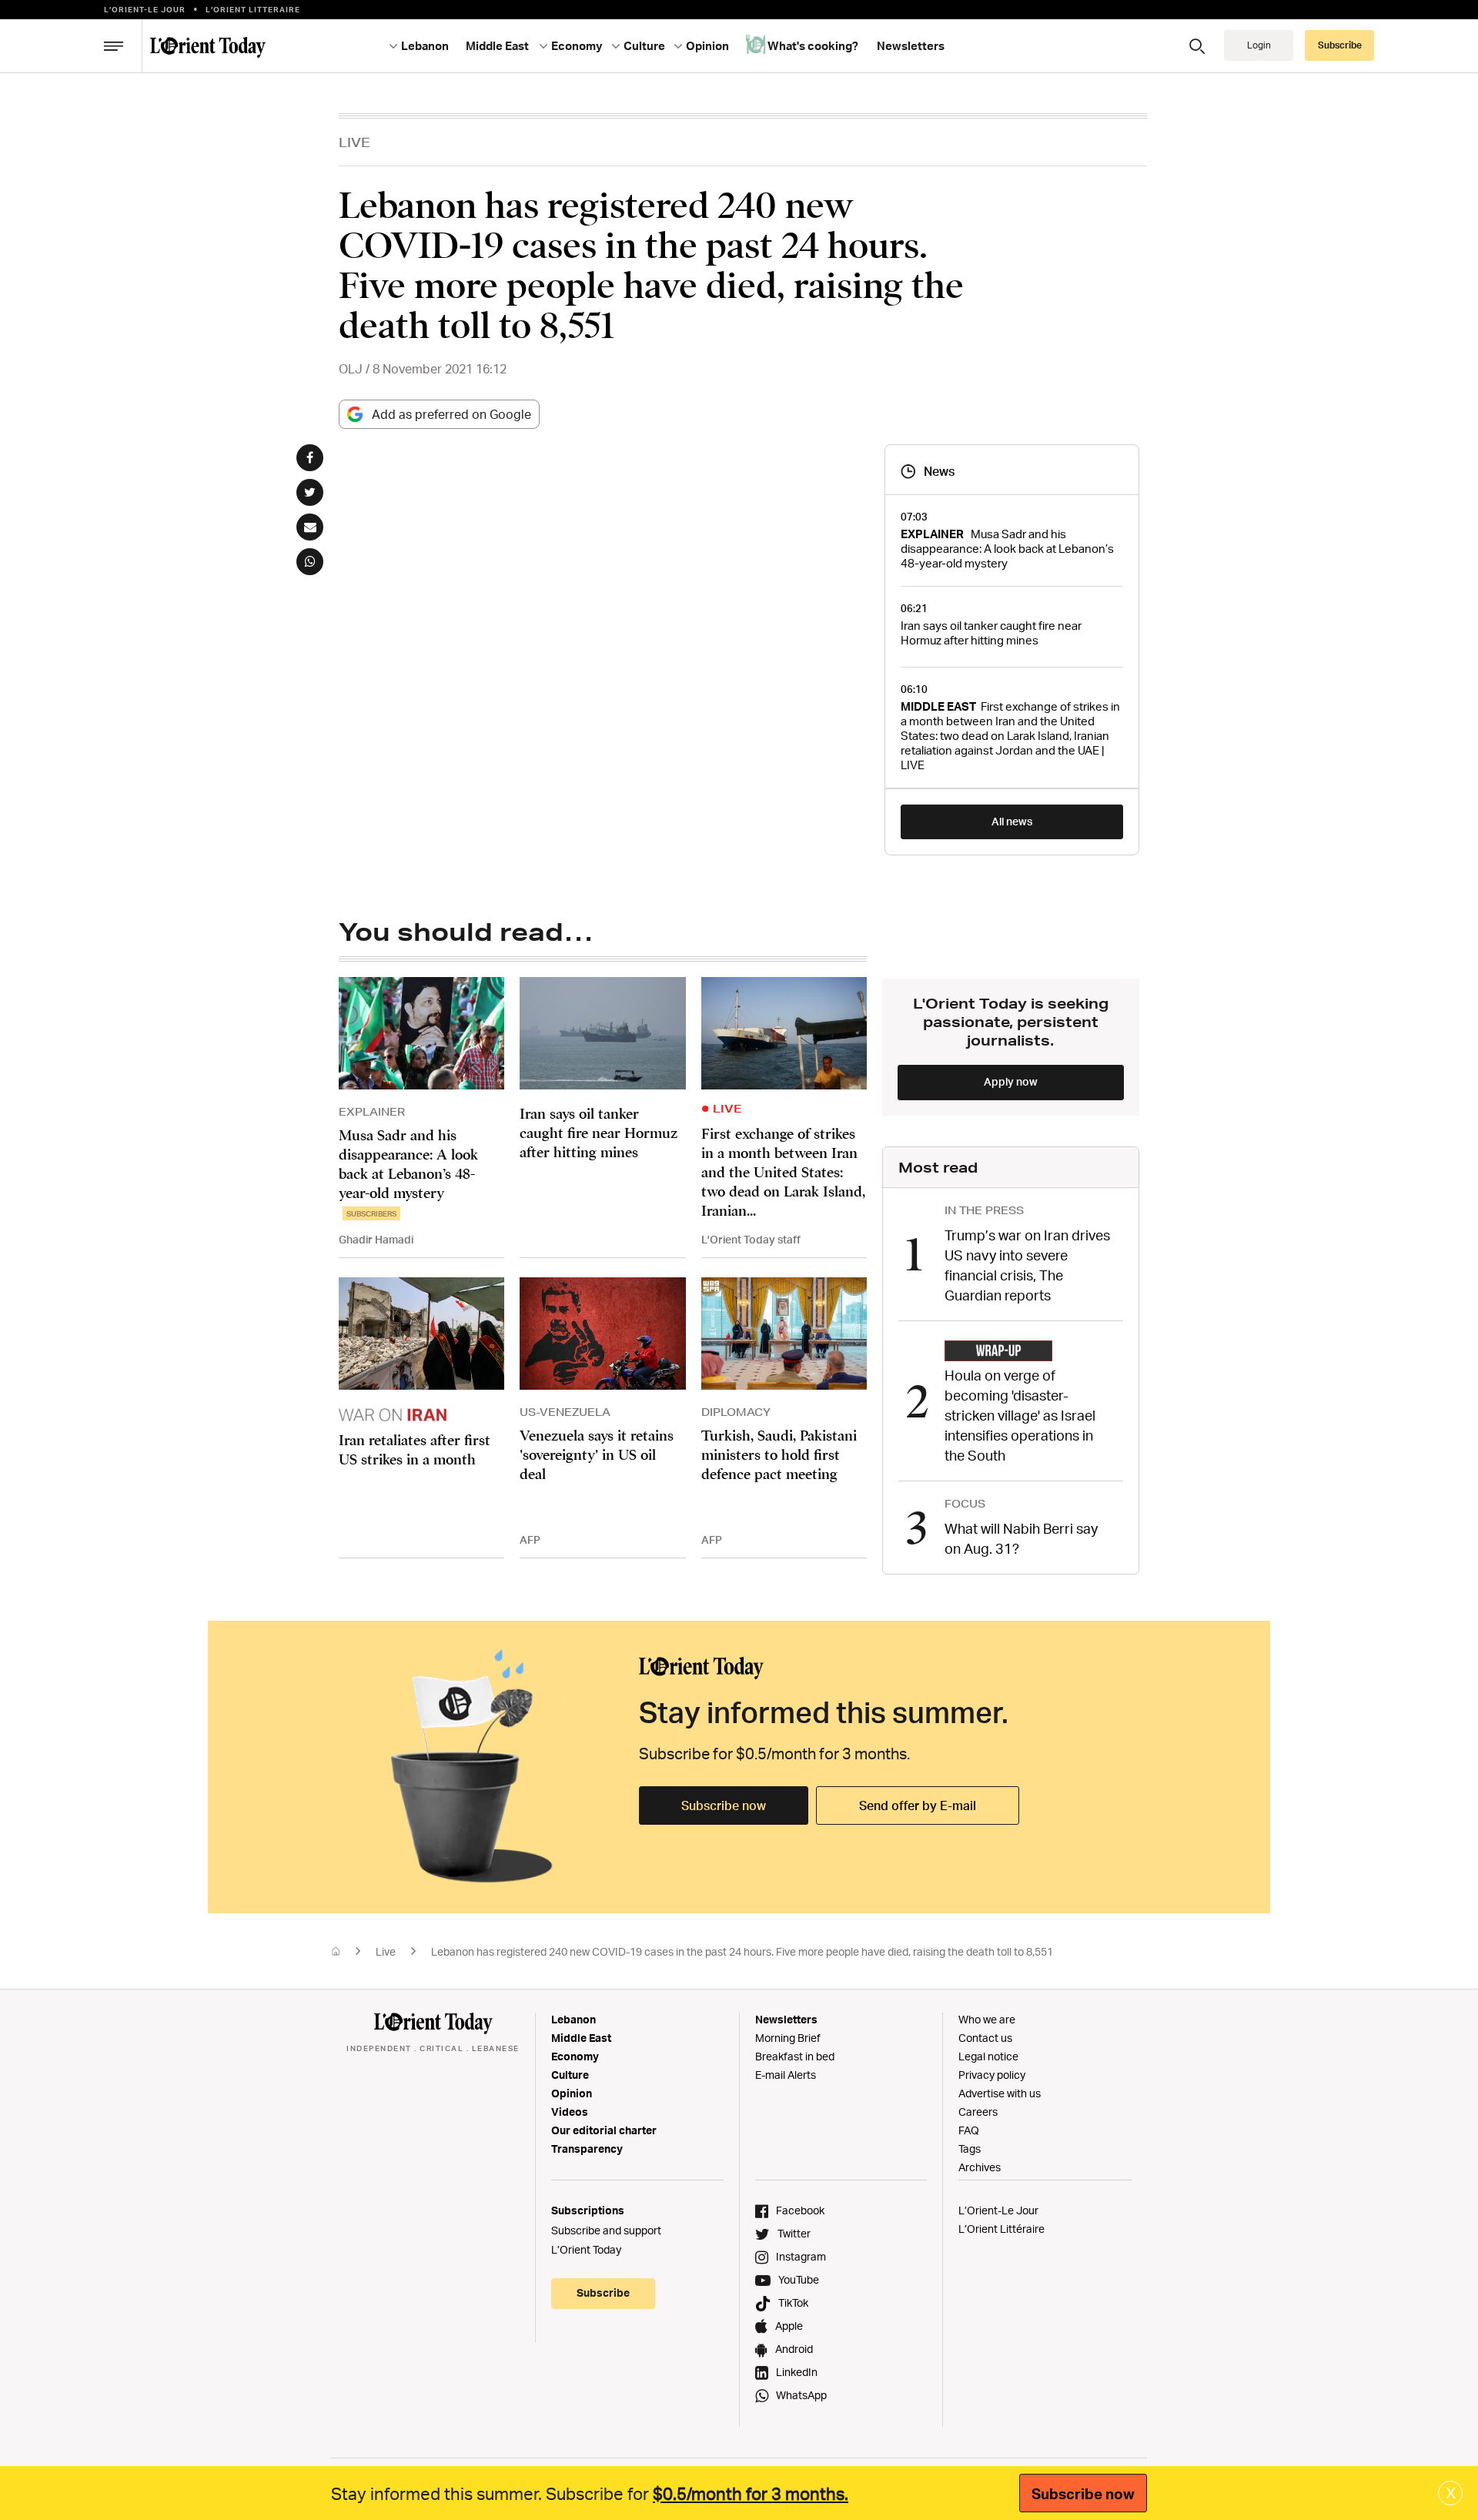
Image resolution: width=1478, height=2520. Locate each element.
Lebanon (573, 2019)
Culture (570, 2075)
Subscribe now (724, 1805)
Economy (575, 2056)
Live (354, 142)
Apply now (1011, 1081)
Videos (570, 2112)
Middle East (581, 2038)
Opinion (572, 2093)
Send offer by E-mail (918, 1805)
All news (1012, 821)
